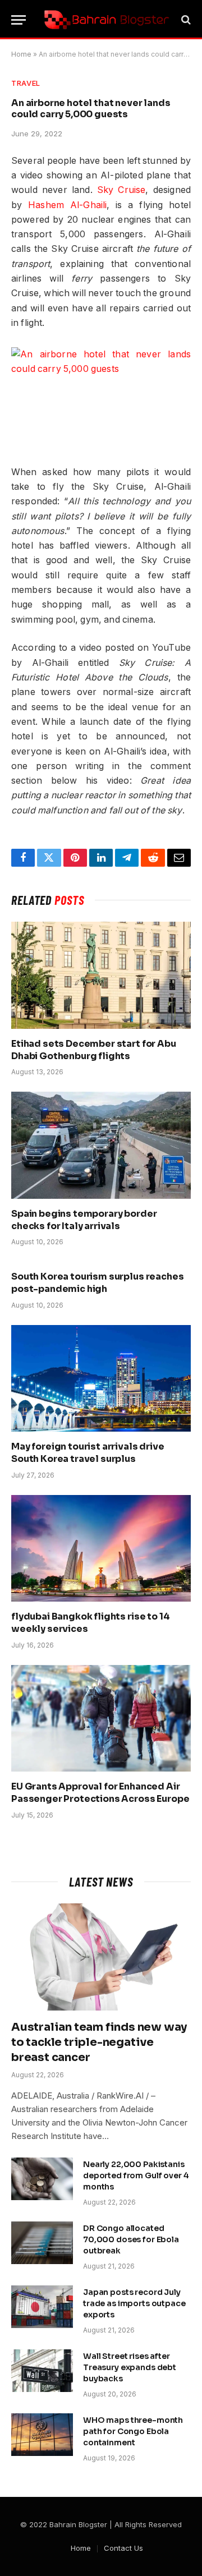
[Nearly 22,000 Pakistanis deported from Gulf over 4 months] (42, 2179)
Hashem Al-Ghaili (67, 205)
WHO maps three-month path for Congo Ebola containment (133, 2431)
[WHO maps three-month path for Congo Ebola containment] (42, 2435)
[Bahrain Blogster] (107, 20)
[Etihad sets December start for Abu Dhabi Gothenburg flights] (101, 975)
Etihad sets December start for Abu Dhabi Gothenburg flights (94, 1050)
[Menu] (19, 20)
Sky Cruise (121, 190)
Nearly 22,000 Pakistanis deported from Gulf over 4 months (136, 2175)
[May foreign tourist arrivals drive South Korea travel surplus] (101, 1378)
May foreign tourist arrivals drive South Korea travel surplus (88, 1453)
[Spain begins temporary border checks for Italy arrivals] (101, 1145)
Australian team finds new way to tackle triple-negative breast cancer (99, 2042)
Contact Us (123, 2548)
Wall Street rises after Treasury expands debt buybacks (130, 2367)
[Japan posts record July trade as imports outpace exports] (42, 2307)
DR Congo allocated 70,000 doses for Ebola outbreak (131, 2239)
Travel (26, 83)
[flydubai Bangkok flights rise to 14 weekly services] (101, 1548)
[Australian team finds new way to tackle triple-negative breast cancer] (101, 1957)
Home (21, 54)
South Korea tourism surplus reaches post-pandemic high (97, 1283)
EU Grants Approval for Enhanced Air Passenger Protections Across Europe (100, 1793)
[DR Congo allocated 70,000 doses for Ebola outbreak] (42, 2243)
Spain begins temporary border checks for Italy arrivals (84, 1220)
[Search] (185, 20)
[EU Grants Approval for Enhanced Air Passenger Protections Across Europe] (101, 1718)
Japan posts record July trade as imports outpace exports (134, 2303)
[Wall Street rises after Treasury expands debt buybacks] (42, 2371)
